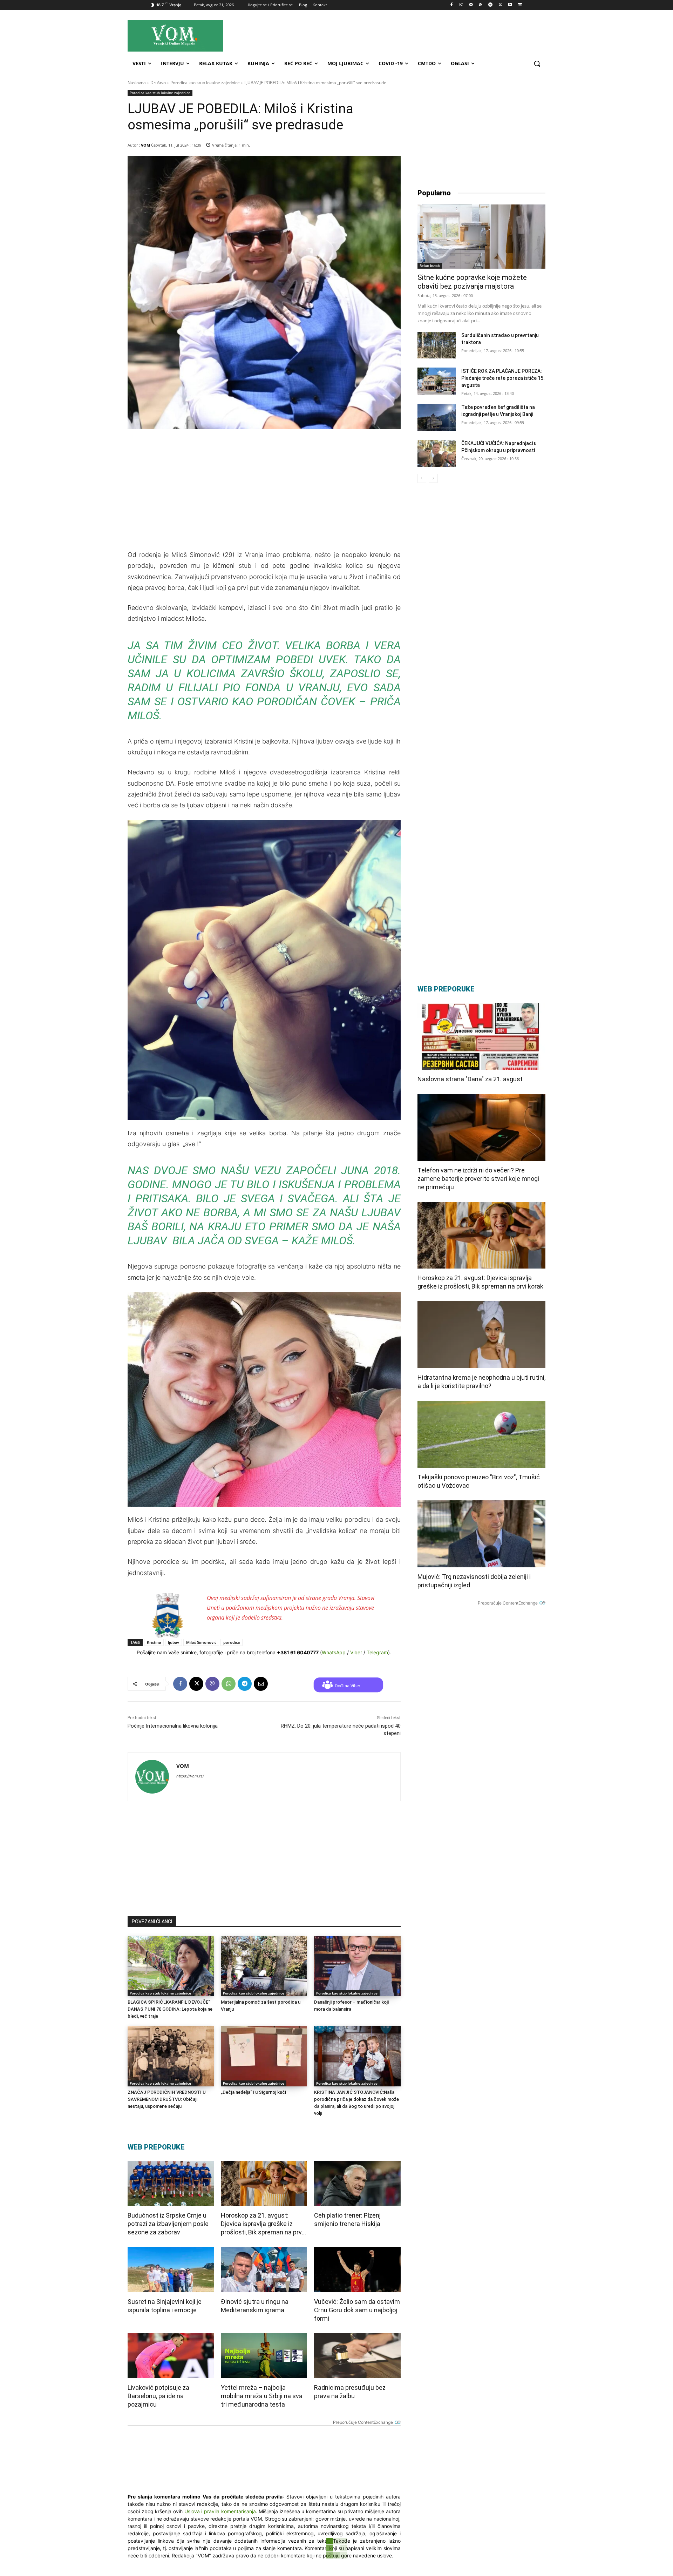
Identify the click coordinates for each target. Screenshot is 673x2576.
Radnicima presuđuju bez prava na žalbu (350, 2392)
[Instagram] (461, 5)
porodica (232, 1642)
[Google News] (520, 5)
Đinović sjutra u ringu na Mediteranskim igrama (255, 2306)
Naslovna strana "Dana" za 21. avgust (470, 1079)
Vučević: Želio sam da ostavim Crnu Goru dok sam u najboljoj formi (357, 2310)
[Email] (261, 1684)
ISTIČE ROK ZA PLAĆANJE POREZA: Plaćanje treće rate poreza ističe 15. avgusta (503, 378)
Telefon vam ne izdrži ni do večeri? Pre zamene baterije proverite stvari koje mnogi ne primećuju (478, 1179)
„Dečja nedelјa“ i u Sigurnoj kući (253, 2092)
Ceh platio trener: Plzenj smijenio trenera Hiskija (347, 2219)
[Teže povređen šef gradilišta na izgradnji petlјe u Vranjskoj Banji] (437, 417)
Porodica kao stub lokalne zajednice (205, 83)
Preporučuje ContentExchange (363, 2422)
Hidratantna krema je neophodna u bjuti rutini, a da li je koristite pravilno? (481, 1382)
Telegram (377, 1652)
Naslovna (137, 83)
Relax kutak (430, 265)
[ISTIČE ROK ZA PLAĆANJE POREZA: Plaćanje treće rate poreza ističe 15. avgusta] (437, 381)
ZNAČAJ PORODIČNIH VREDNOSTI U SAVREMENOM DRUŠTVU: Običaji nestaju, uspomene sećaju (167, 2099)
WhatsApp (334, 1652)
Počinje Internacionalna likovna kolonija (173, 1726)
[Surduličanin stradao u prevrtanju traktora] (437, 345)
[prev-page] (422, 478)
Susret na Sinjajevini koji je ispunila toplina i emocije (165, 2306)
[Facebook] (452, 5)
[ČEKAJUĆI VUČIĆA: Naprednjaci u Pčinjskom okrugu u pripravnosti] (437, 453)
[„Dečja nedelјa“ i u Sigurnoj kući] (264, 2056)
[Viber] (212, 1684)
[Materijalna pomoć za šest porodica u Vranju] (264, 1966)
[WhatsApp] (229, 1684)
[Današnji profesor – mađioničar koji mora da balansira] (357, 1966)
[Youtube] (510, 5)
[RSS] (481, 5)
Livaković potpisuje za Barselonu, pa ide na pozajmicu (158, 2396)
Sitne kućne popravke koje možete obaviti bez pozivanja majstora (472, 282)
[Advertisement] (399, 35)
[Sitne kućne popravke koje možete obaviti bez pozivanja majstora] (481, 237)
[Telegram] (491, 5)
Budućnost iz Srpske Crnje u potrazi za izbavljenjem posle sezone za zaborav (168, 2224)
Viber (356, 1652)
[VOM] (152, 1777)
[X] (500, 5)
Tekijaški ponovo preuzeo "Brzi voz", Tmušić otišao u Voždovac (479, 1481)
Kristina (154, 1642)
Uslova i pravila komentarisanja (220, 2511)
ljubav (174, 1642)
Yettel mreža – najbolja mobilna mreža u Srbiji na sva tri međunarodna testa (262, 2396)
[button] (537, 63)
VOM (145, 145)
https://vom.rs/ (190, 1776)
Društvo (158, 83)
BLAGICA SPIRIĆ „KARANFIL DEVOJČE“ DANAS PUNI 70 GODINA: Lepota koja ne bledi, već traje (170, 2009)
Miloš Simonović (201, 1642)
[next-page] (433, 478)
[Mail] (471, 5)
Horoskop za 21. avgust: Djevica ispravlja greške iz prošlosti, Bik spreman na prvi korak (262, 2224)
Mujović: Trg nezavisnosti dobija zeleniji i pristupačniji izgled (474, 1581)
